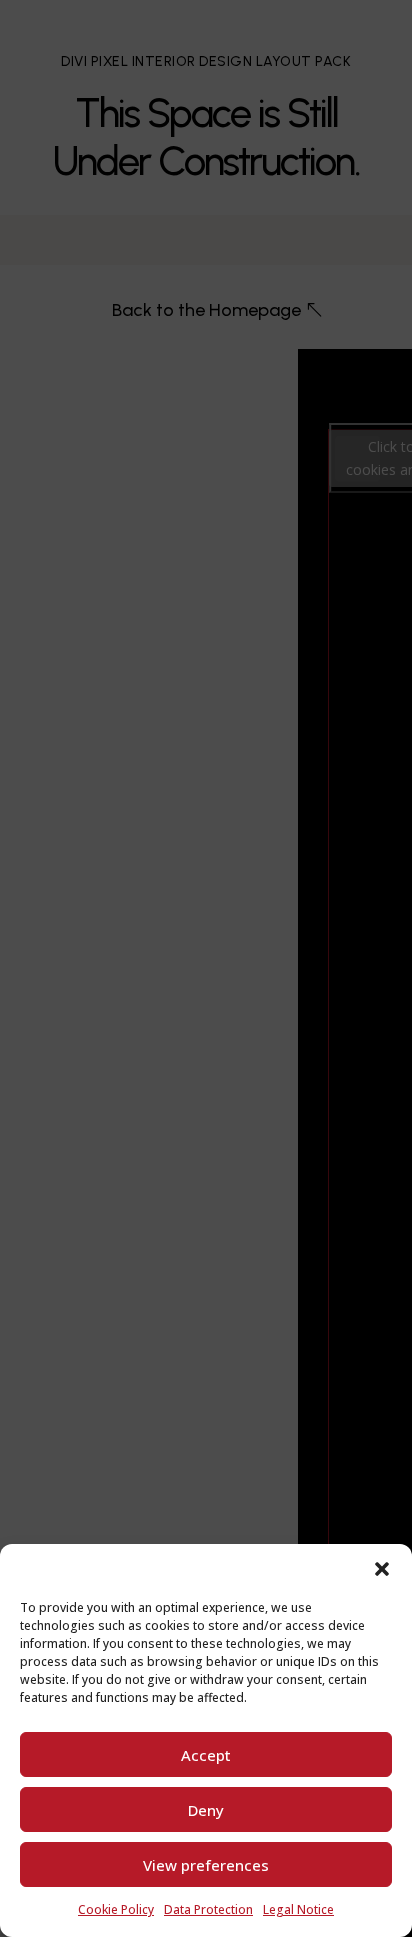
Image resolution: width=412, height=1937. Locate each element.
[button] (382, 1569)
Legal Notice (298, 1909)
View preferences (206, 1865)
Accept (206, 1755)
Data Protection (208, 1909)
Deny (206, 1810)
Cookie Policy (116, 1909)
